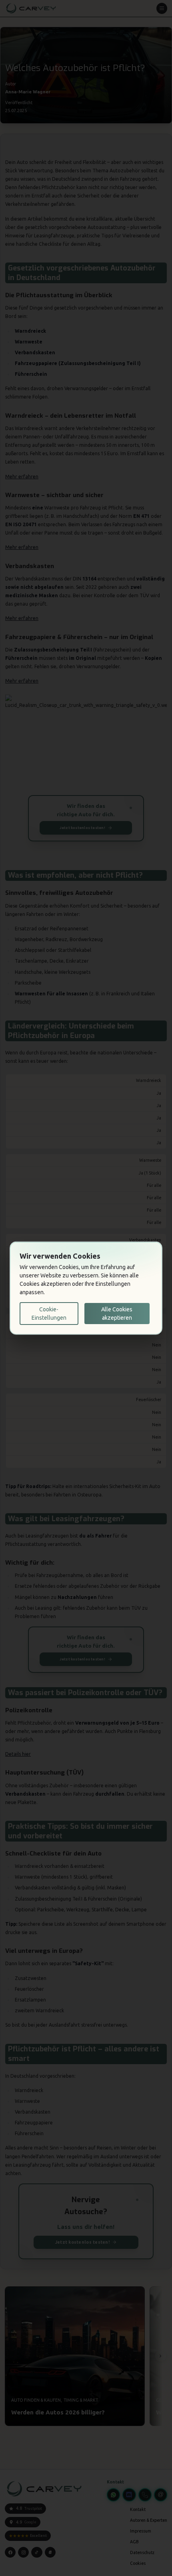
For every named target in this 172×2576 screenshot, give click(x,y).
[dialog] (86, 1288)
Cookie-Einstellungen (49, 1313)
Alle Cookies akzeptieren (117, 1313)
